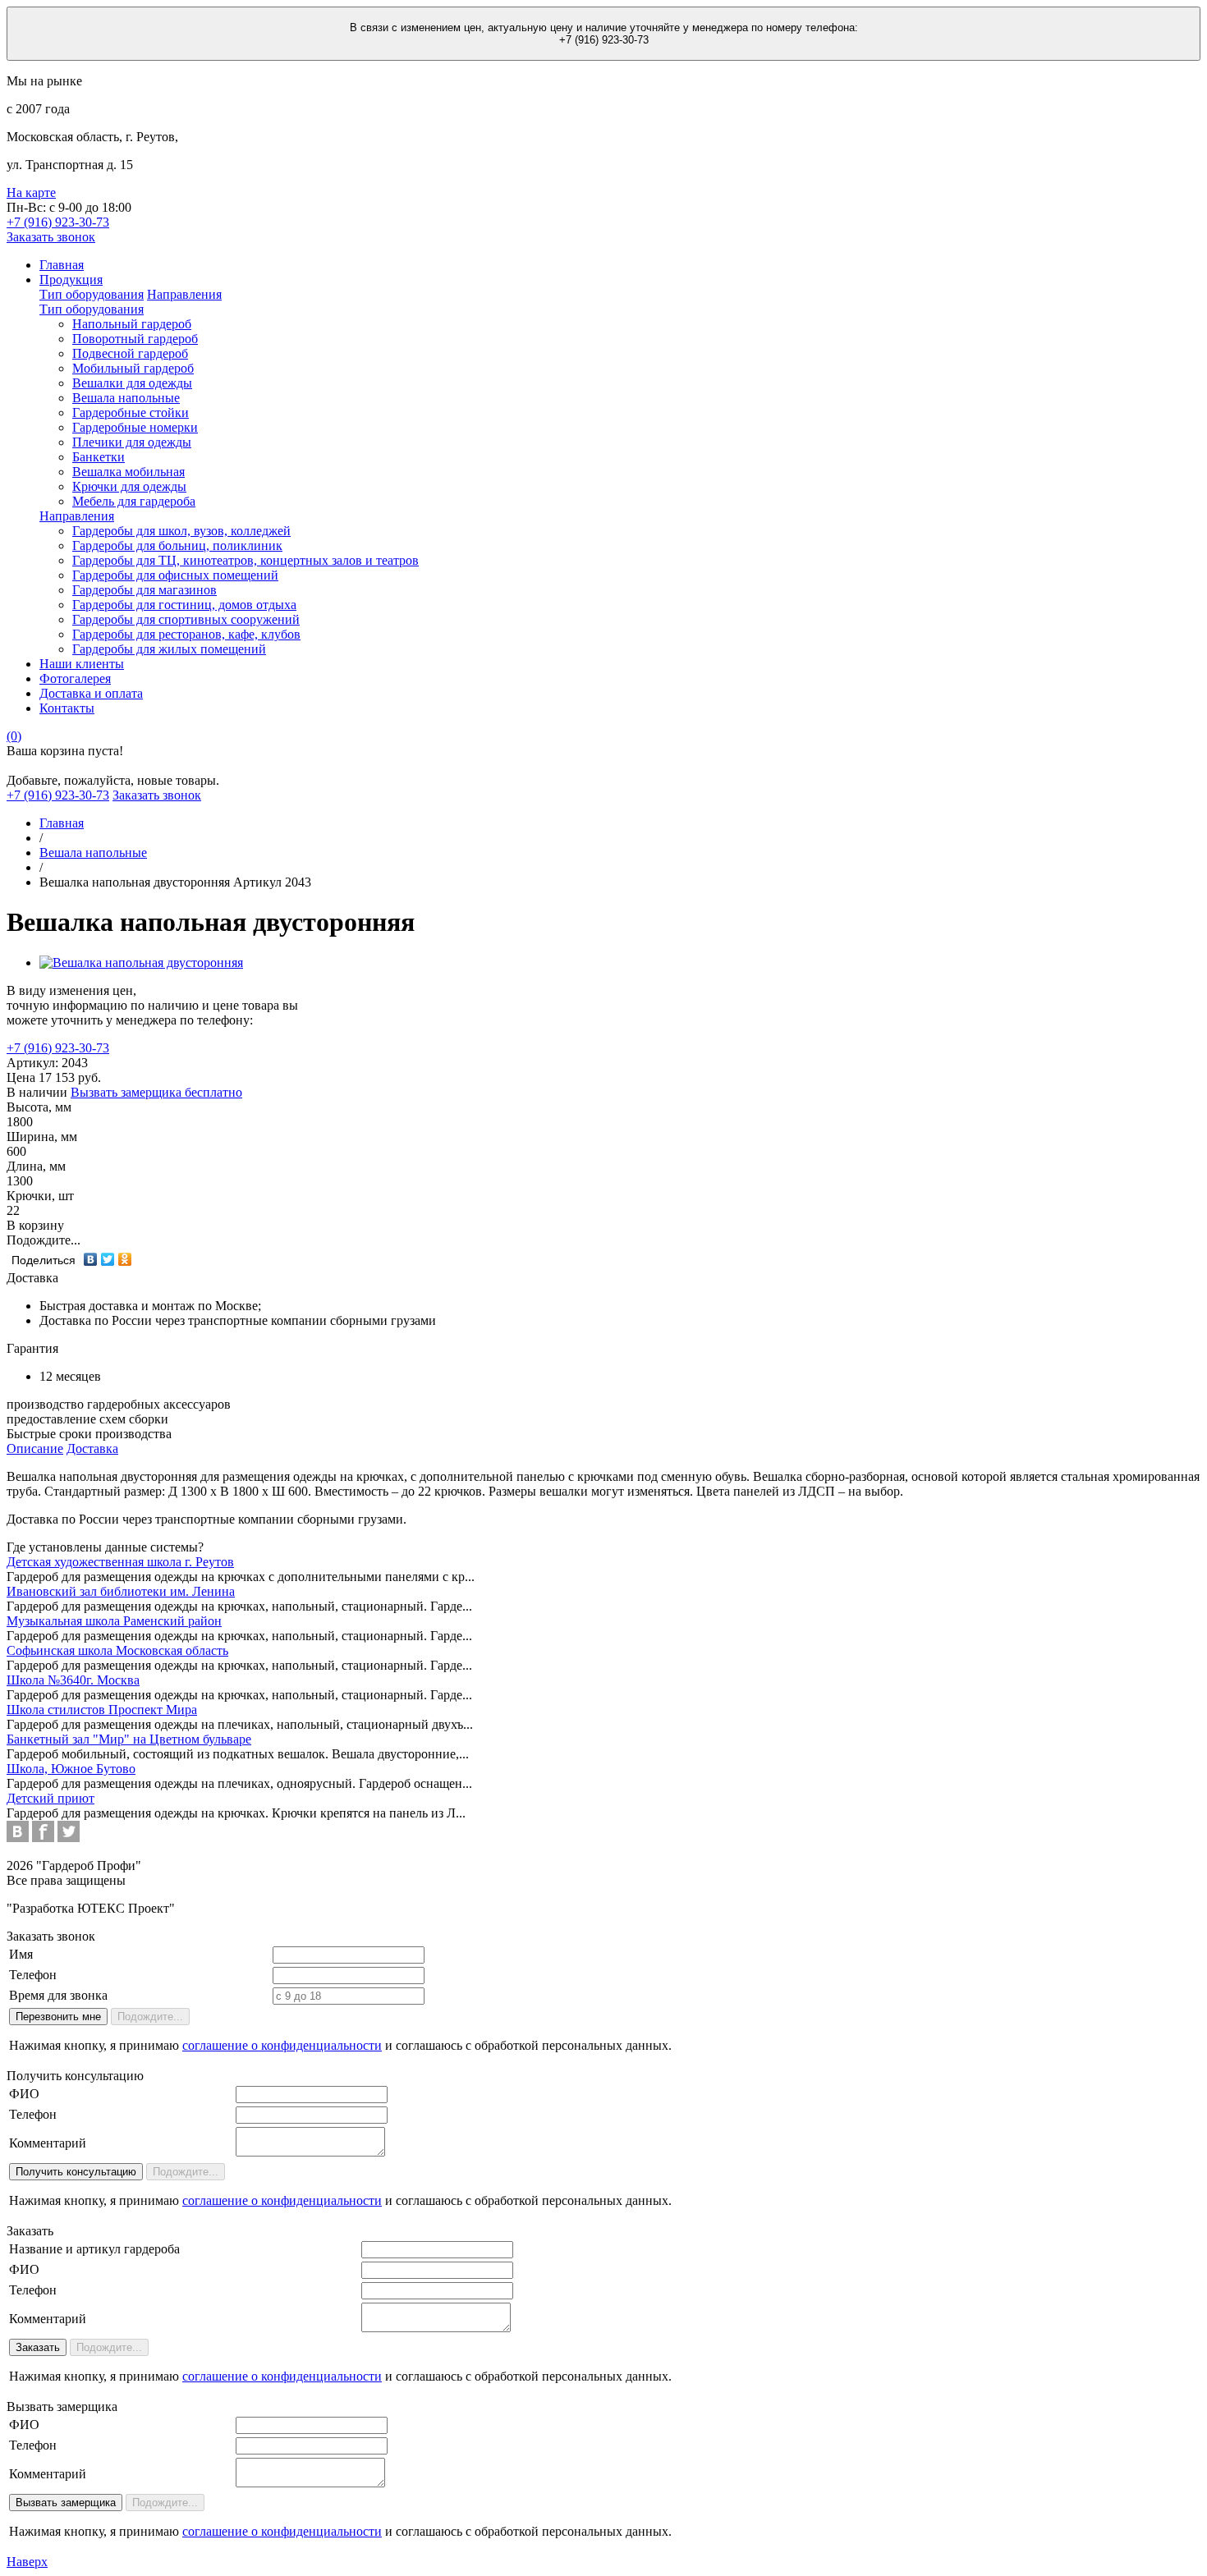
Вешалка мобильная (129, 472)
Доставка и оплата (91, 693)
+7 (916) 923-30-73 (58, 1048)
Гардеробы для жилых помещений (169, 649)
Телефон (33, 1975)
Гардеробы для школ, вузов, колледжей (181, 531)
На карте (31, 193)
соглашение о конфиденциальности (282, 2045)
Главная (62, 265)
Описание (35, 1448)
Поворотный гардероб (135, 339)
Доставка (92, 1448)
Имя (21, 1954)
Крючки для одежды (129, 486)
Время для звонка (58, 1995)
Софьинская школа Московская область (117, 1650)
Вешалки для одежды (132, 383)
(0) (14, 736)
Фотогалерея (75, 678)
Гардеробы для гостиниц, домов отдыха (184, 605)
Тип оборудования (92, 294)
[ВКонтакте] (91, 1259)
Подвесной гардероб (130, 353)
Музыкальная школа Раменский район (114, 1621)
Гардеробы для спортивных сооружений (186, 619)
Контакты (67, 708)
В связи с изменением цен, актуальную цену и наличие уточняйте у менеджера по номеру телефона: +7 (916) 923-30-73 (604, 34)
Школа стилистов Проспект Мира (102, 1710)
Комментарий (48, 2143)
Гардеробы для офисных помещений (175, 575)
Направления (184, 294)
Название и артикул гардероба (94, 2249)
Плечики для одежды (132, 442)
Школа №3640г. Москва (73, 1680)
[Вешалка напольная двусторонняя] (141, 963)
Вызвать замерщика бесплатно (156, 1092)
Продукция (71, 280)
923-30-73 (58, 222)
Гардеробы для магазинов (145, 590)
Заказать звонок (51, 237)
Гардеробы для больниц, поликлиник (177, 545)
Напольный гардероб (132, 324)
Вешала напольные (126, 398)
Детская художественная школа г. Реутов (120, 1562)
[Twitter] (108, 1259)
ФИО (24, 2094)
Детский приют (50, 1798)
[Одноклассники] (125, 1259)
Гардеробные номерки (135, 427)
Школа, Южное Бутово (71, 1769)
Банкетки (99, 457)
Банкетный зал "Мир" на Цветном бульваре (129, 1739)
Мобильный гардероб (133, 368)
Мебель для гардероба (134, 501)
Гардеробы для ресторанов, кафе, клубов (186, 634)
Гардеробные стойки (131, 413)
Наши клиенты (82, 664)
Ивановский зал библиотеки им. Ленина (121, 1591)
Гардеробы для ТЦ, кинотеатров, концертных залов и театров (246, 560)
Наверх (27, 2562)
